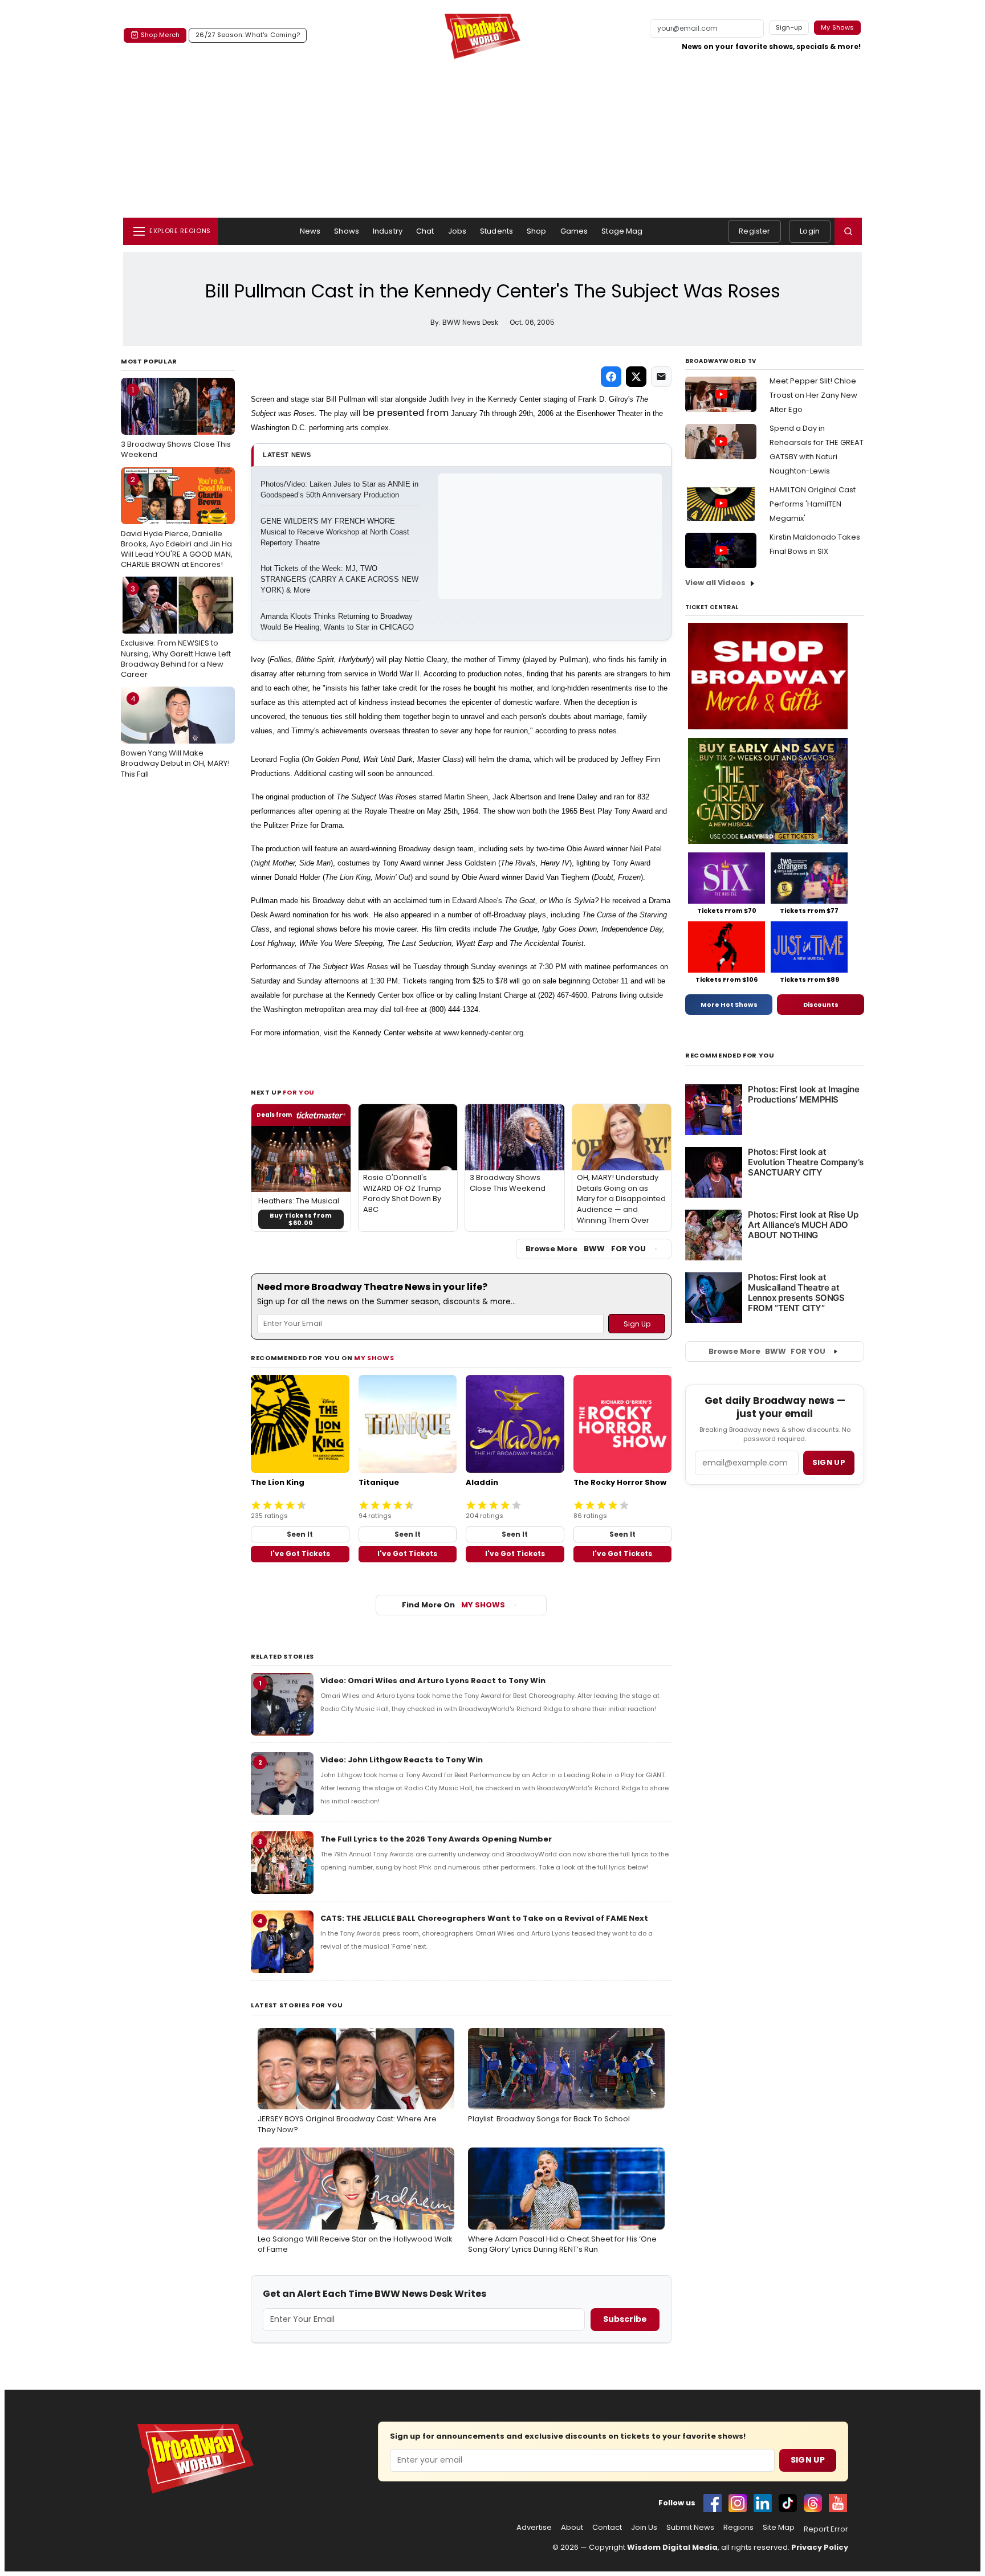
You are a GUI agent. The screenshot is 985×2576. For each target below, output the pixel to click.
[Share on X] (636, 377)
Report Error (826, 2529)
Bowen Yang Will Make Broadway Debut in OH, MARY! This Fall (175, 736)
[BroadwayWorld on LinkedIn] (763, 2503)
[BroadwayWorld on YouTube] (838, 2503)
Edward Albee (475, 901)
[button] (848, 231)
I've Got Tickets (300, 1554)
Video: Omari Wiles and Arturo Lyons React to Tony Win (433, 1681)
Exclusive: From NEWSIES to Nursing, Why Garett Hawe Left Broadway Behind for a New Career (176, 632)
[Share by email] (661, 377)
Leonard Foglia (275, 759)
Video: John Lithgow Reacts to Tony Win (402, 1760)
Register (754, 231)
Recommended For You (730, 1056)
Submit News (690, 2528)
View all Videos (715, 583)
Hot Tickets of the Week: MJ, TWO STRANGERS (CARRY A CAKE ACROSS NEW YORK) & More (340, 579)
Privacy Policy (820, 2547)
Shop (537, 231)
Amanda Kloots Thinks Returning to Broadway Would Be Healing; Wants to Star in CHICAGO (338, 622)
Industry (388, 231)
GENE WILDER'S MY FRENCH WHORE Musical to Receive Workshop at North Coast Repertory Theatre (336, 532)
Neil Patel (646, 849)
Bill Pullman (346, 399)
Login (810, 231)
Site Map (779, 2528)
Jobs (457, 231)
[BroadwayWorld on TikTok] (788, 2503)
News (310, 231)
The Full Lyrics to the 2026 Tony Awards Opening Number (436, 1839)
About (572, 2528)
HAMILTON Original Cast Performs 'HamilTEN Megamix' (813, 504)
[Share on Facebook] (611, 377)
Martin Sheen (466, 797)
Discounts (821, 1005)
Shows (347, 231)
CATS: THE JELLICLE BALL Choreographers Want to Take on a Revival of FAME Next (484, 1918)
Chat (425, 231)
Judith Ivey (447, 399)
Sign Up (808, 2460)
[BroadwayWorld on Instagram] (738, 2503)
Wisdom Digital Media (672, 2547)
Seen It (300, 1534)
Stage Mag (622, 231)
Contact (607, 2528)
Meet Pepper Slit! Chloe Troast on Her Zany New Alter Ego (813, 395)
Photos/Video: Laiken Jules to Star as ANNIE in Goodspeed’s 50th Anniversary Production (340, 489)
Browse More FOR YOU (586, 1249)
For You (299, 1092)
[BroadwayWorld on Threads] (813, 2503)
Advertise (534, 2528)
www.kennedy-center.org (483, 1033)
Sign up (829, 1462)
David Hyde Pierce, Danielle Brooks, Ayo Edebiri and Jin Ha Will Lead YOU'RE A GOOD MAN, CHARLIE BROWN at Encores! (177, 522)
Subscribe (625, 2319)
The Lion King (348, 877)
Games (574, 231)
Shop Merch (160, 35)
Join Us (644, 2528)
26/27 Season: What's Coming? (248, 35)
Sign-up (789, 27)
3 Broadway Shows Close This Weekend (176, 422)
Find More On (453, 1605)
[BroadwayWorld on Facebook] (713, 2503)
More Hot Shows (729, 1005)
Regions (738, 2528)
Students (496, 231)
